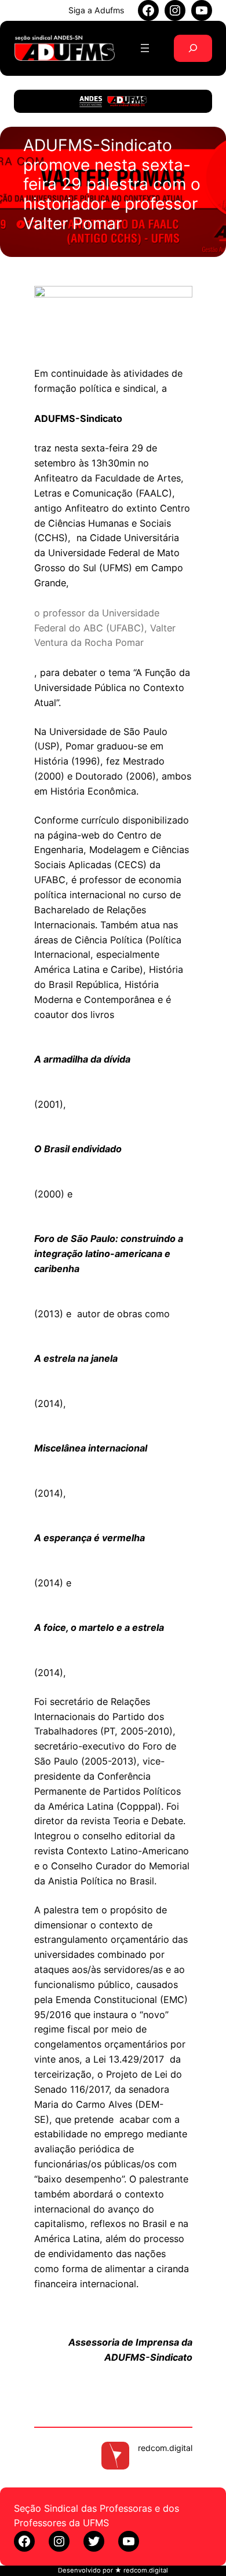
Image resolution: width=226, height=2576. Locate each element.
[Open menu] (145, 48)
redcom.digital (165, 2448)
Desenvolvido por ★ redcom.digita (112, 2570)
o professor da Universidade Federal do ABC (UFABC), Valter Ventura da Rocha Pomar (105, 628)
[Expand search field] (193, 48)
